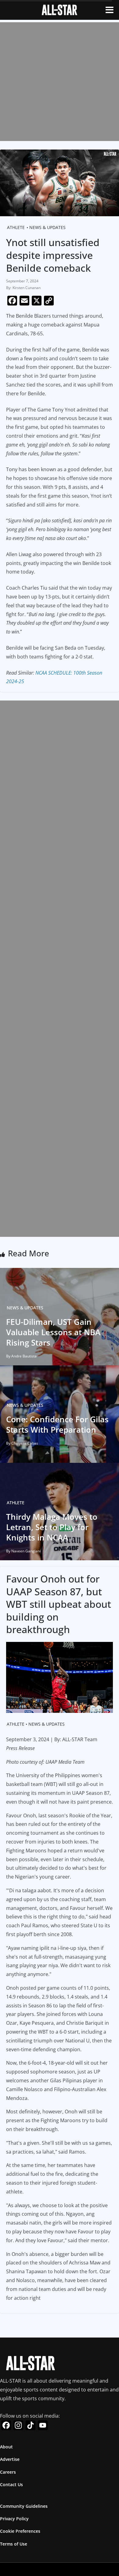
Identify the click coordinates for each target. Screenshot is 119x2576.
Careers (8, 2472)
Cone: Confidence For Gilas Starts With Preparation (57, 1424)
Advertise (10, 2459)
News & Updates (47, 227)
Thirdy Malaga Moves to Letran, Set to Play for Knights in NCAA (52, 1527)
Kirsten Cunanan (27, 288)
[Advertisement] (60, 82)
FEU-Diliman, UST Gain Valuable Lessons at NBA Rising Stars (53, 1332)
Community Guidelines (24, 2506)
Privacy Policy (14, 2519)
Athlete (16, 227)
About (6, 2447)
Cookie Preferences (20, 2531)
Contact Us (11, 2484)
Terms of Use (14, 2544)
